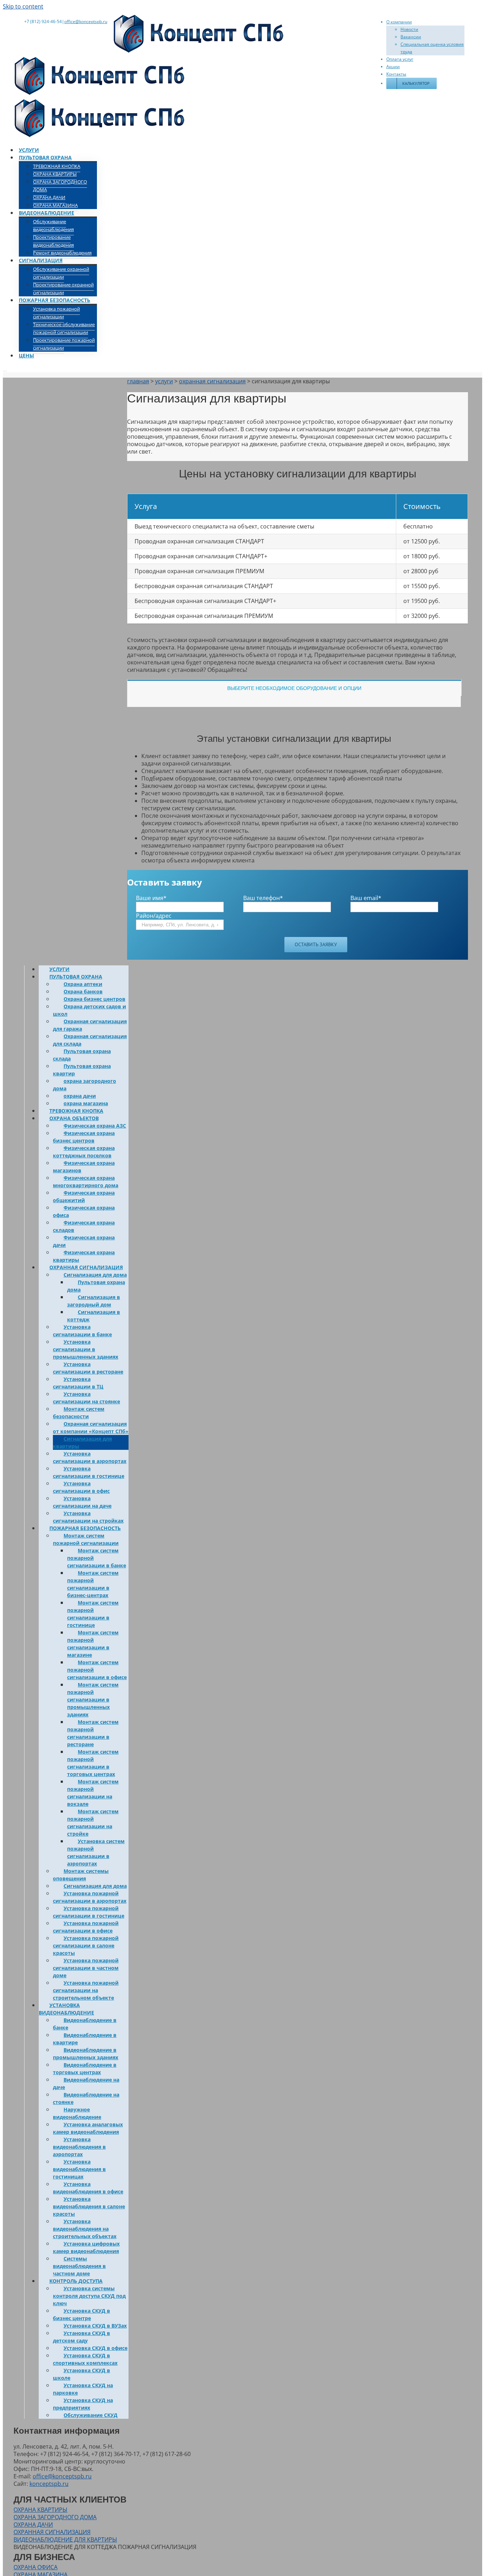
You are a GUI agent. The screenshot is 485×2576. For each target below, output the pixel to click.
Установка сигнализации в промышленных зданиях (86, 1349)
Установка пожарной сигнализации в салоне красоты (86, 1945)
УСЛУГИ (59, 969)
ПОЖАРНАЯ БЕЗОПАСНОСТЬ (85, 1528)
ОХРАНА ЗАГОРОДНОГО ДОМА (55, 2517)
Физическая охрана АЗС (95, 1126)
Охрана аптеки (83, 984)
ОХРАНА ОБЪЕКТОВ (74, 1118)
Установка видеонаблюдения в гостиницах (79, 2169)
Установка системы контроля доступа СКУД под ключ (89, 2296)
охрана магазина (86, 1103)
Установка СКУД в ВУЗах (95, 2326)
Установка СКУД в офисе (96, 2348)
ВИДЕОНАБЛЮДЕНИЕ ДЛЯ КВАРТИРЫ (65, 2539)
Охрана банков (83, 991)
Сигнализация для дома (95, 1275)
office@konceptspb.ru (86, 21)
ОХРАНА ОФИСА (36, 2567)
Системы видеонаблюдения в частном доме (79, 2266)
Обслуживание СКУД (91, 2415)
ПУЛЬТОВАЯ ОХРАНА (76, 977)
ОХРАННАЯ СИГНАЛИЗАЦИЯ (86, 1267)
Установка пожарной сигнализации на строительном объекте (86, 1990)
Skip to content (23, 6)
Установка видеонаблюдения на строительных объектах (85, 2229)
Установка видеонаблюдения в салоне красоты (89, 2206)
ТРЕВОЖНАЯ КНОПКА (76, 1111)
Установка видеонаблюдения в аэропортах (79, 2147)
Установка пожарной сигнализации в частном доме (86, 1968)
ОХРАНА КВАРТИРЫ (40, 2510)
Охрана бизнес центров (94, 999)
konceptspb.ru (49, 2484)
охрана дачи (80, 1096)
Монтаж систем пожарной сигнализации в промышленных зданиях (93, 1700)
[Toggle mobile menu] (5, 369)
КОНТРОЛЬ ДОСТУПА (76, 2281)
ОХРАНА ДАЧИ (33, 2525)
